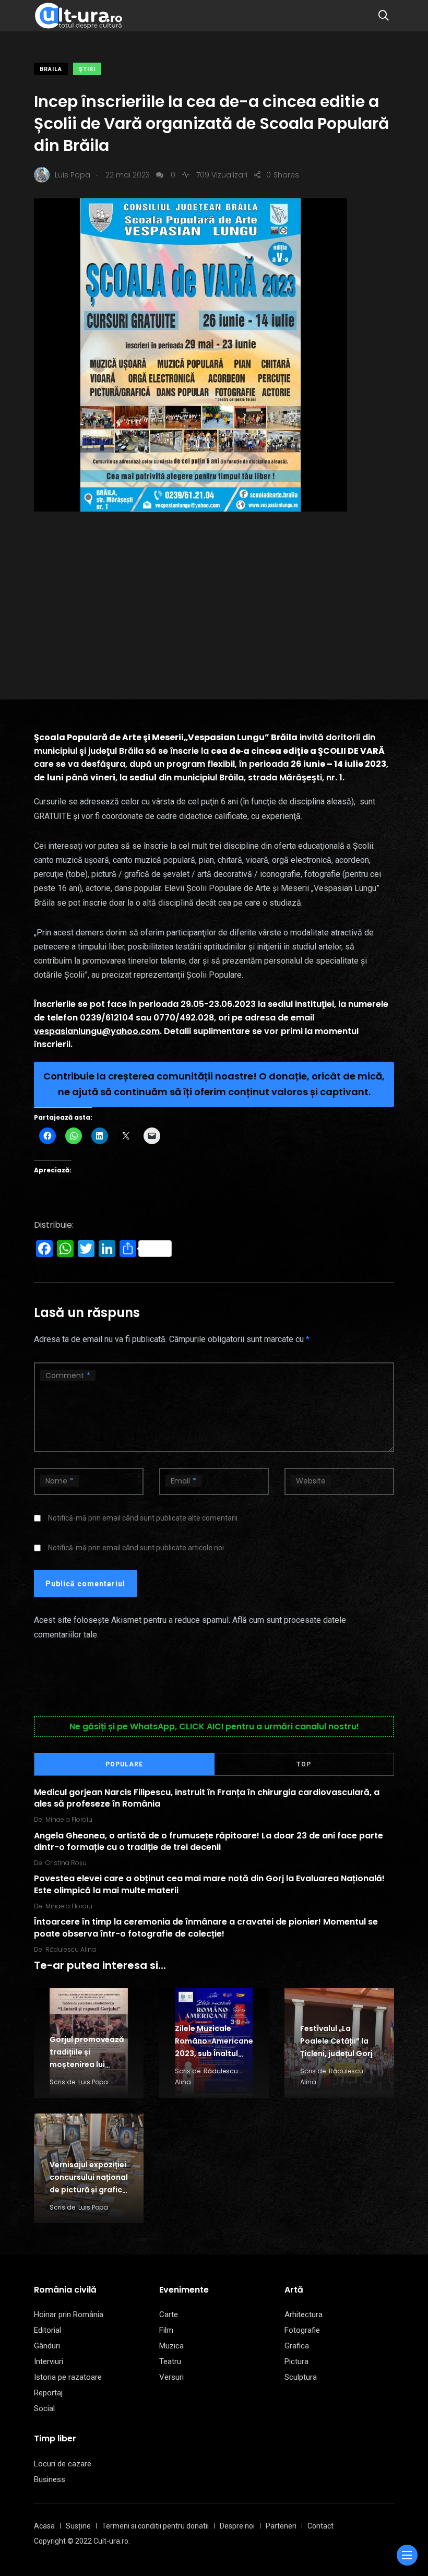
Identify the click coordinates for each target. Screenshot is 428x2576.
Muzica (171, 2346)
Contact (320, 2526)
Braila (51, 69)
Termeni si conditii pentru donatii (155, 2526)
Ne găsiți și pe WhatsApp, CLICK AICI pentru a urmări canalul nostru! (214, 1726)
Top (304, 1764)
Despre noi (237, 2526)
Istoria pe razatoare (68, 2377)
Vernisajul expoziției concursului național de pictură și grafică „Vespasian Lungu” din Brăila (89, 2190)
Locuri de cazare (63, 2464)
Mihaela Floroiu (69, 1819)
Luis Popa (93, 2082)
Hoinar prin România (69, 2314)
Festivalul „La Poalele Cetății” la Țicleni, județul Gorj (336, 2041)
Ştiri (87, 69)
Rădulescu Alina (71, 1949)
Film (166, 2330)
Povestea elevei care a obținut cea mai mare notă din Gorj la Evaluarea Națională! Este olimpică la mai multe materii (209, 1884)
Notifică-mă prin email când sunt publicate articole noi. (137, 1548)
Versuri (171, 2377)
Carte (169, 2314)
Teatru (170, 2361)
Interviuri (49, 2361)
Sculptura (301, 2377)
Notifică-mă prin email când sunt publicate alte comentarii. (144, 1518)
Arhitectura (304, 2314)
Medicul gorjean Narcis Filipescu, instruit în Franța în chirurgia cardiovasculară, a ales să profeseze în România (207, 1797)
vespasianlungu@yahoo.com (97, 1031)
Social (44, 2408)
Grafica (297, 2346)
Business (50, 2479)
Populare (124, 1764)
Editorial (47, 2330)
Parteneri (281, 2526)
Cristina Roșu (66, 1863)
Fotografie (302, 2330)
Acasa (44, 2526)
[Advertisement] (214, 590)
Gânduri (47, 2346)
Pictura (296, 2361)
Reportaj (48, 2393)
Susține (78, 2526)
